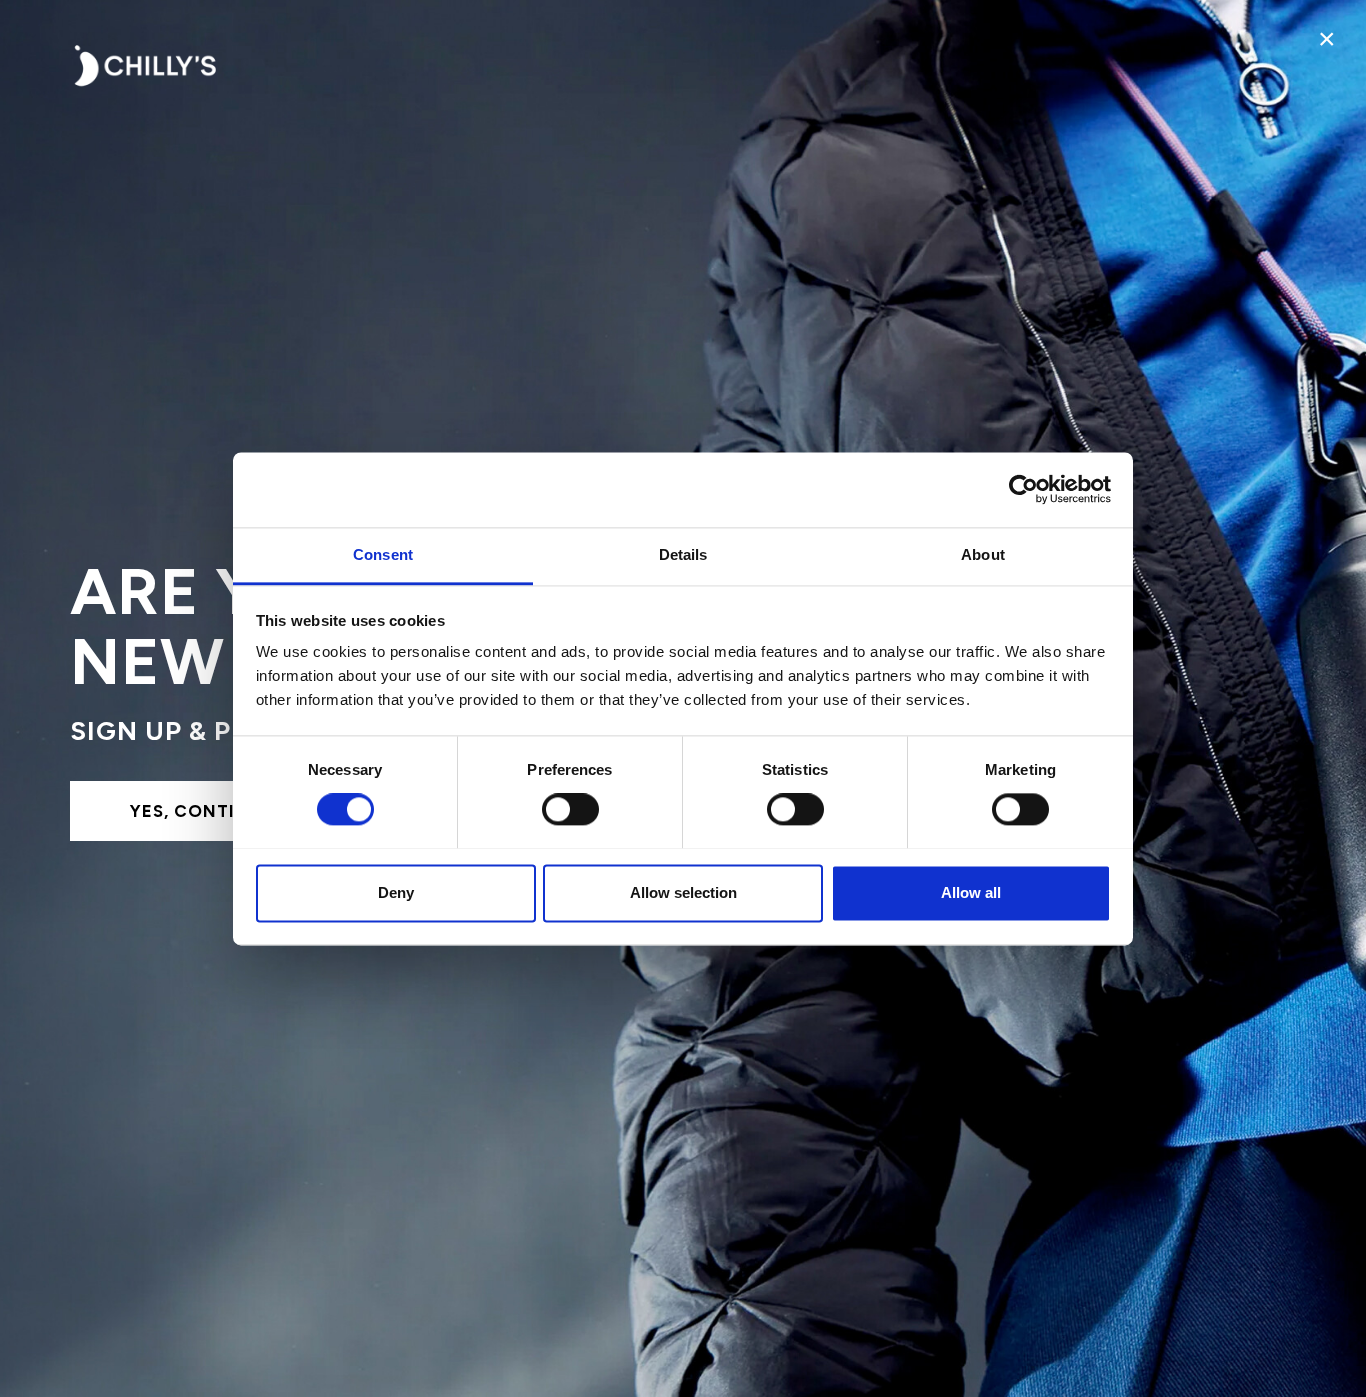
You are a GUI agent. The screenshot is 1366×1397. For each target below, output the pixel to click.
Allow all (971, 892)
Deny (396, 892)
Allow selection (683, 892)
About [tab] (983, 554)
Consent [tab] (383, 554)
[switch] (570, 809)
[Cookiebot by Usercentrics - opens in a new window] (1023, 489)
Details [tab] (683, 554)
